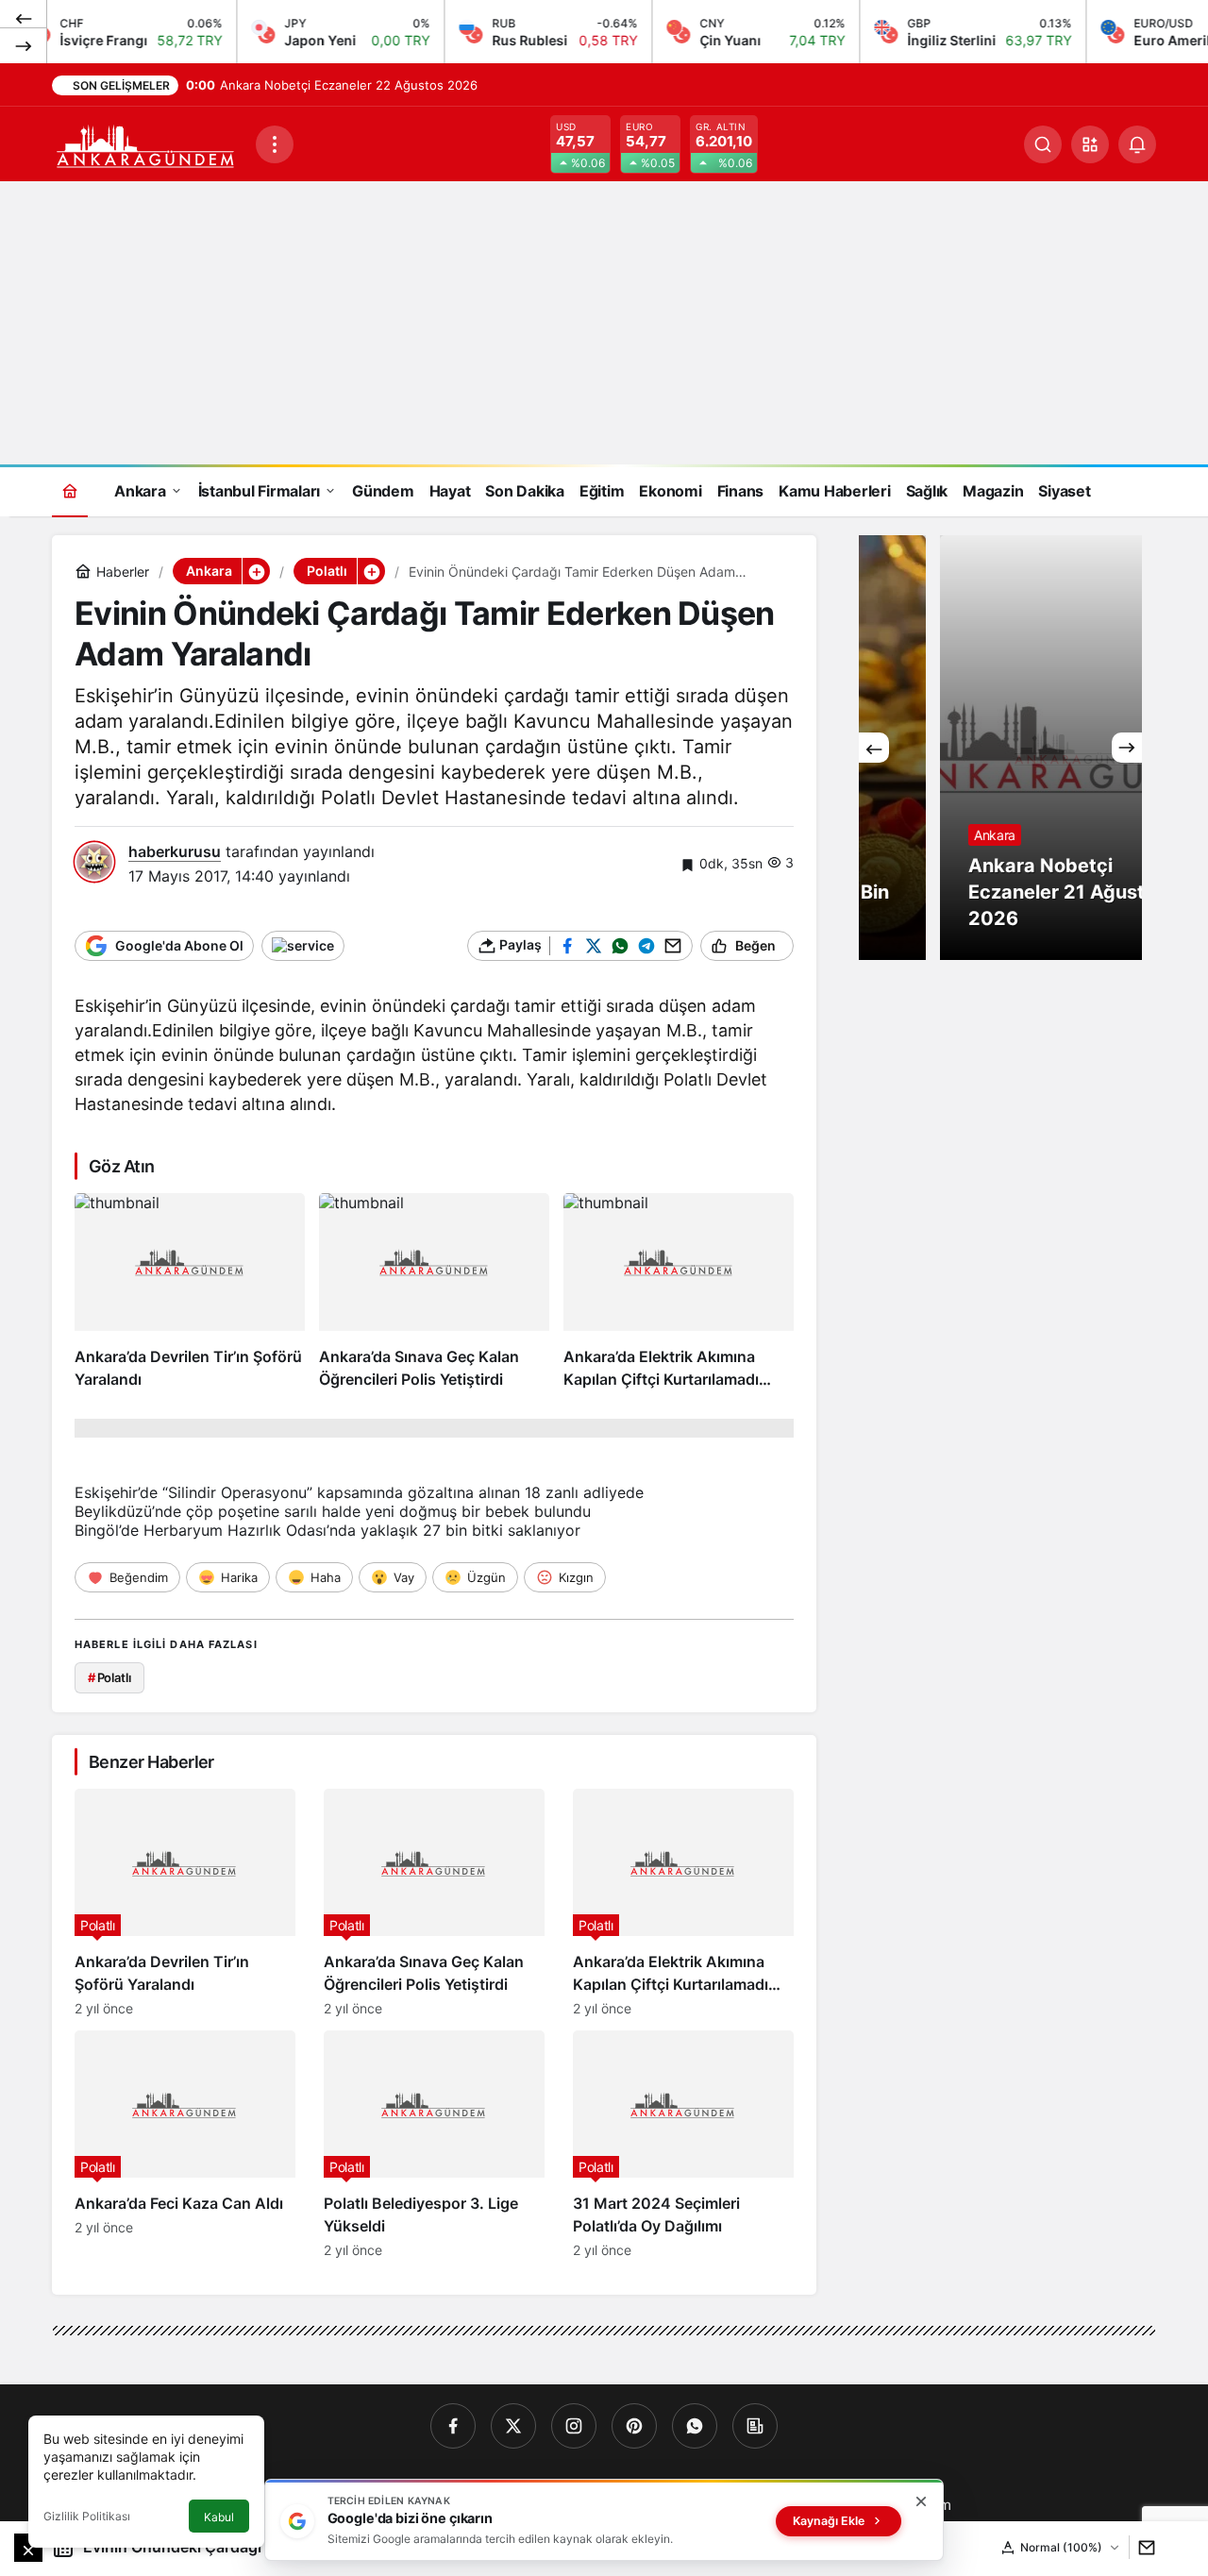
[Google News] (755, 2426)
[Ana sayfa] (70, 490)
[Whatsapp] (695, 2426)
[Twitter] (513, 2426)
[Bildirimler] (1137, 144)
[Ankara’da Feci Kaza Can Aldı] (185, 2144)
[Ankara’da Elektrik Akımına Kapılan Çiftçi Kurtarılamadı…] (679, 1292)
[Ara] (1043, 144)
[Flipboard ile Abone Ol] (303, 946)
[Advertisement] (604, 323)
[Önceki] (24, 18)
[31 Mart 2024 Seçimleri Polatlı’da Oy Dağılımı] (683, 2144)
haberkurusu (175, 851)
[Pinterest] (634, 2426)
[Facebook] (453, 2426)
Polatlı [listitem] (109, 1677)
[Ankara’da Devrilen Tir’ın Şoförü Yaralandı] (190, 1292)
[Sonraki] (24, 45)
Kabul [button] (219, 2517)
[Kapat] (921, 2501)
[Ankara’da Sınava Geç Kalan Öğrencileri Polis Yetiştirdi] (434, 1292)
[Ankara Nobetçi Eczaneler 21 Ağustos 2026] (1000, 748)
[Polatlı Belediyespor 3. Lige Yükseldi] (434, 2144)
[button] (1090, 144)
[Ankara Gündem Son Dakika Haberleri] (146, 143)
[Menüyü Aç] (275, 144)
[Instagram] (574, 2426)
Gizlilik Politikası (87, 2516)
